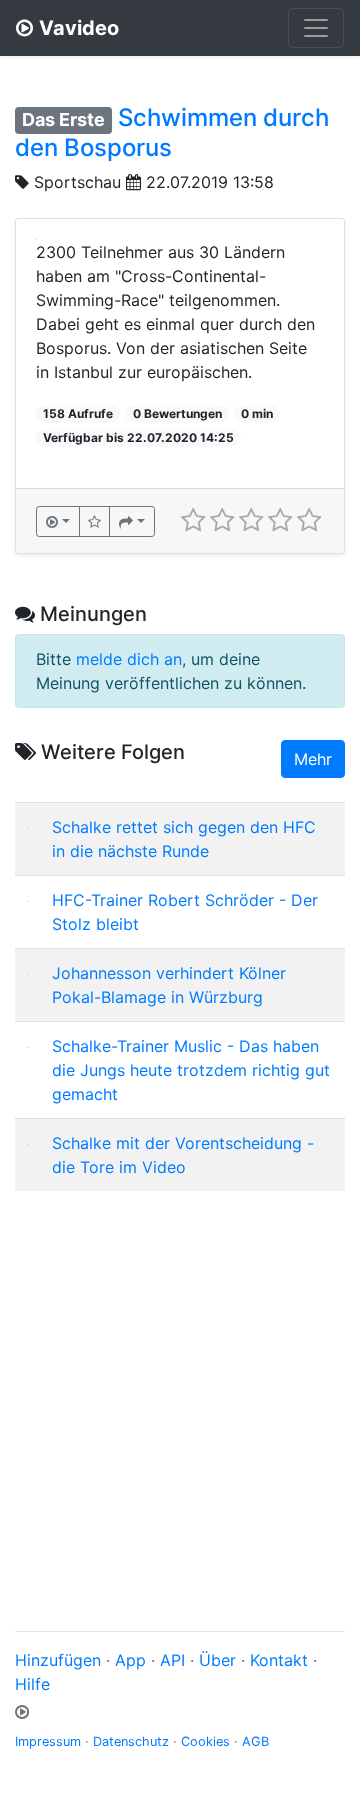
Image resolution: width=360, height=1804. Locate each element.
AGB (255, 1741)
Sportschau (77, 182)
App (130, 1660)
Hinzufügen (58, 1660)
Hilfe (32, 1684)
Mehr (313, 759)
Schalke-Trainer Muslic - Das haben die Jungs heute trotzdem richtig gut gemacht (191, 1070)
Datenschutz (131, 1741)
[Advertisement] (180, 1387)
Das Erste (63, 119)
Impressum (48, 1741)
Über (217, 1660)
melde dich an (129, 659)
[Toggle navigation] (316, 28)
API (172, 1660)
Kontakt (279, 1660)
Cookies (205, 1741)
